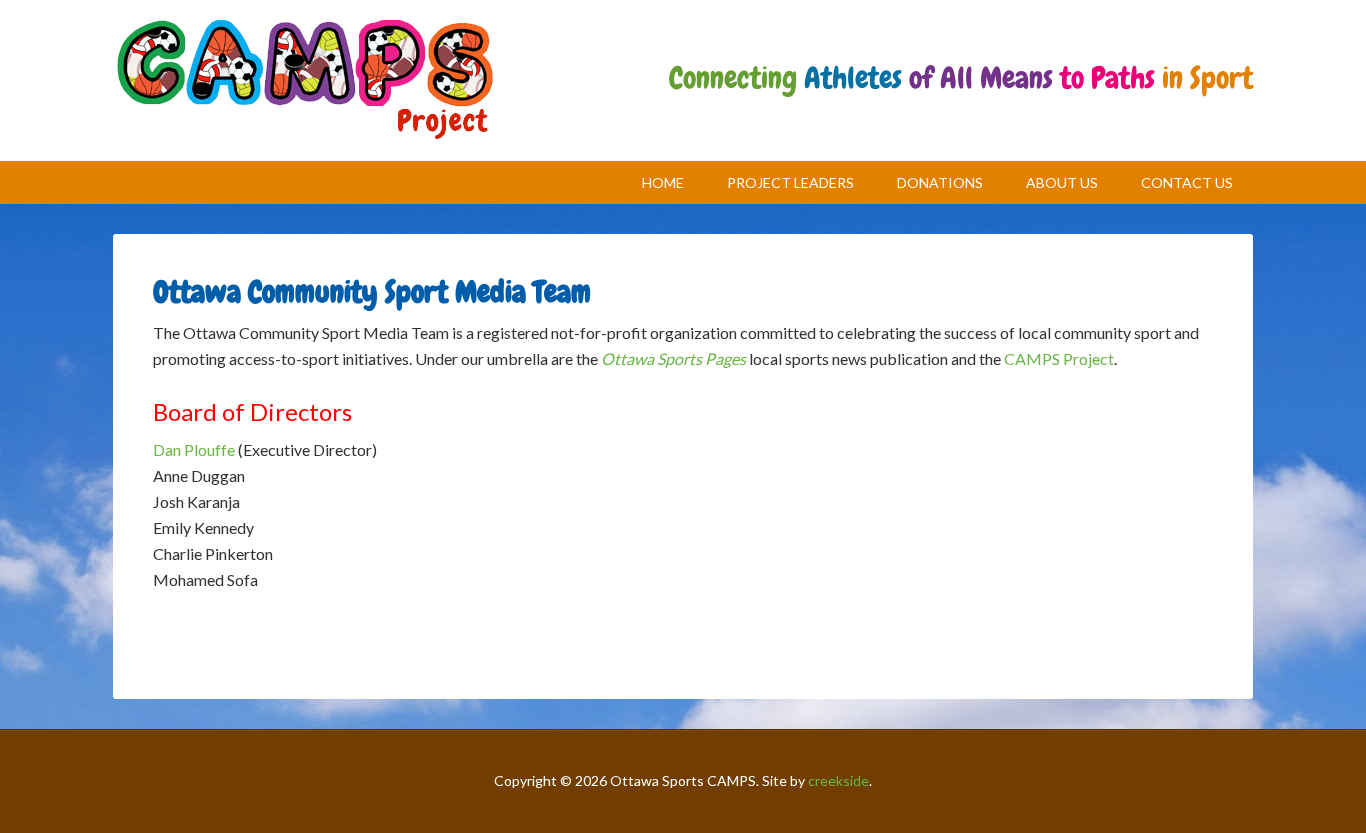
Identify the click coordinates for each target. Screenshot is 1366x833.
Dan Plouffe (194, 449)
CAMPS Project (305, 80)
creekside (838, 780)
